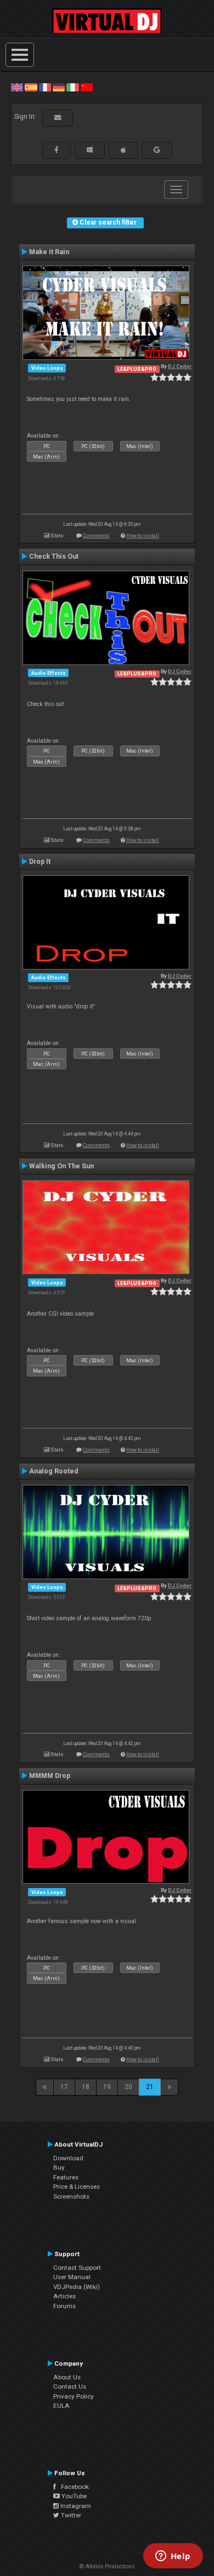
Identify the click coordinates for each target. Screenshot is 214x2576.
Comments (96, 535)
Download (68, 2158)
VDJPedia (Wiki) (77, 2287)
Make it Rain (49, 252)
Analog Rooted (54, 1471)
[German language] (59, 87)
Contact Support (77, 2268)
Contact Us (70, 2386)
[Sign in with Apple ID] (123, 150)
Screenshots (71, 2196)
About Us (67, 2377)
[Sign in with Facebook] (57, 150)
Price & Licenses (77, 2187)
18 (86, 2087)
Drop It (40, 862)
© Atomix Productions (107, 2566)
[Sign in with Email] (58, 118)
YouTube (73, 2496)
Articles (64, 2296)
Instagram (75, 2506)
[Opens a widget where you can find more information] (173, 2557)
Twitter (70, 2515)
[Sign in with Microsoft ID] (90, 150)
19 (107, 2087)
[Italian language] (72, 87)
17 (64, 2087)
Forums (64, 2306)
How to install (143, 535)
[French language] (45, 87)
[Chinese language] (87, 87)
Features (66, 2177)
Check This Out (54, 556)
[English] (17, 87)
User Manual (72, 2277)
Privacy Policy (74, 2396)
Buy (59, 2167)
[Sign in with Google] (157, 150)
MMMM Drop (50, 1776)
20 (128, 2087)
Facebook (72, 2487)
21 (150, 2087)
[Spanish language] (31, 87)
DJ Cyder (180, 366)
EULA (61, 2406)
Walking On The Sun (61, 1166)
